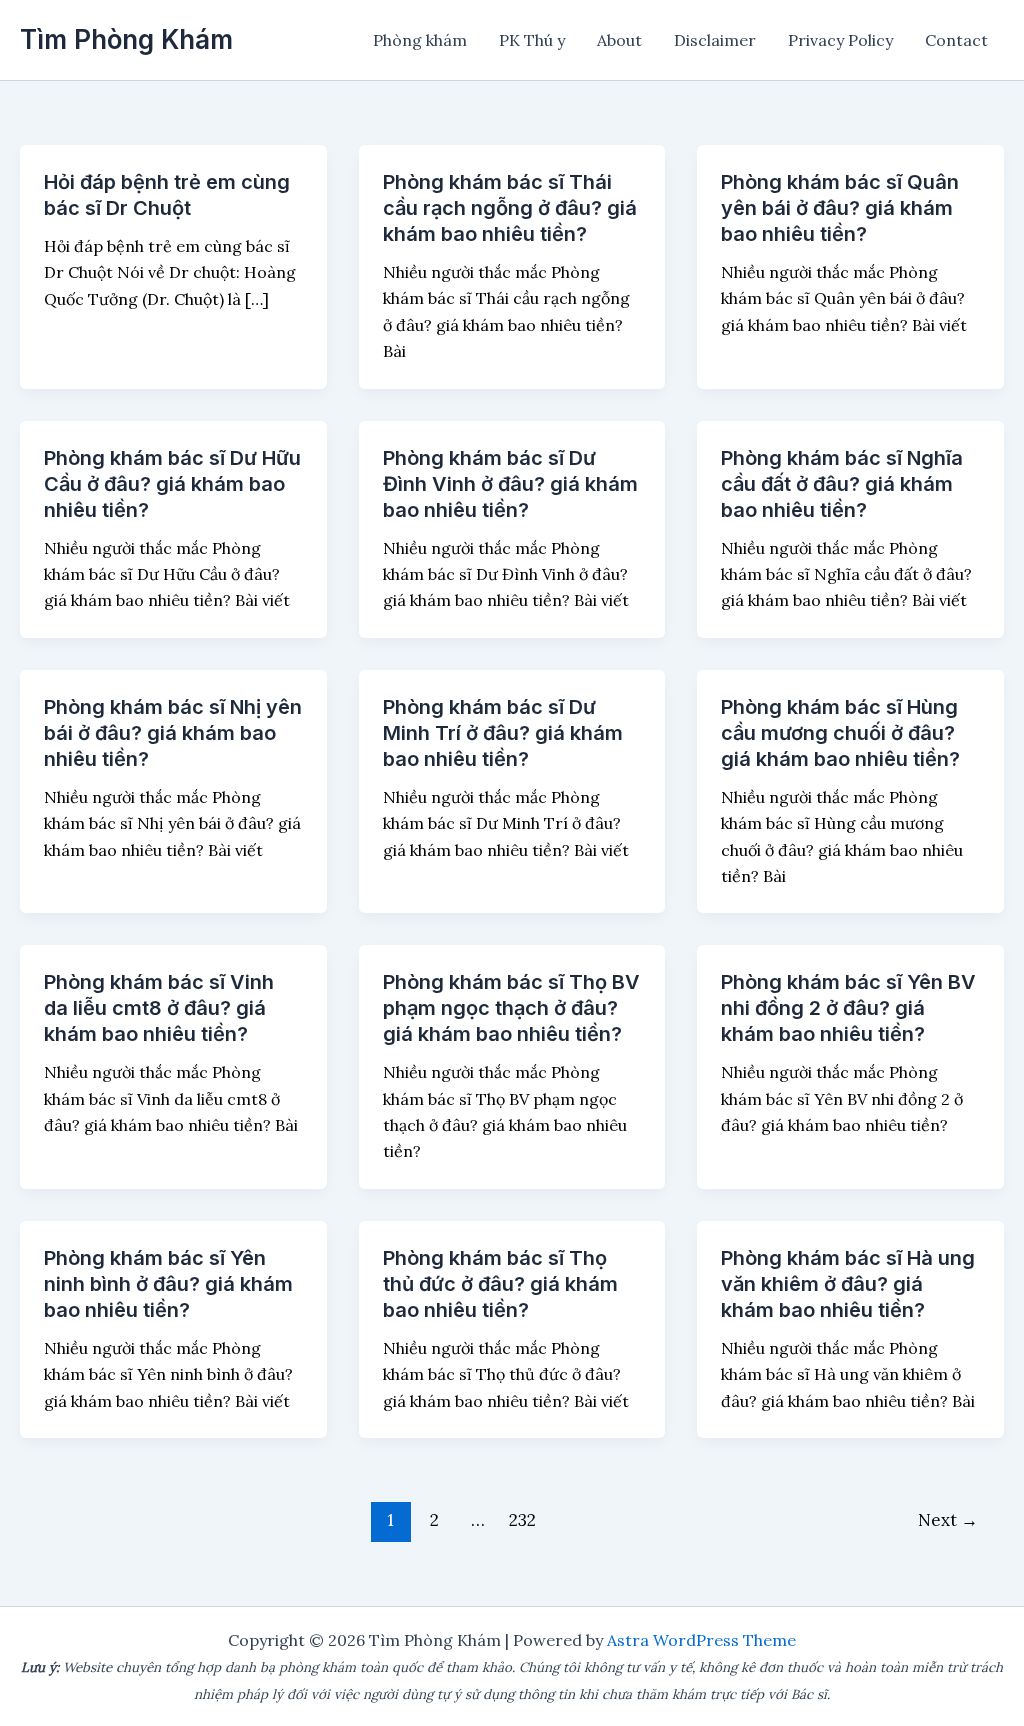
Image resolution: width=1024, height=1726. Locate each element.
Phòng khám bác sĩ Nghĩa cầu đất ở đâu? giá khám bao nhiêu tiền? (842, 484)
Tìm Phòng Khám (126, 39)
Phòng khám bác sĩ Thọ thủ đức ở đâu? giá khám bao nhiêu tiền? (500, 1284)
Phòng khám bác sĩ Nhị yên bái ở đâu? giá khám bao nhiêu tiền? (173, 733)
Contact (956, 40)
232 (522, 1520)
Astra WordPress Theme (701, 1640)
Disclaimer (715, 40)
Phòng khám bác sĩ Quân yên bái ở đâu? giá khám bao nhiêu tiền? (840, 208)
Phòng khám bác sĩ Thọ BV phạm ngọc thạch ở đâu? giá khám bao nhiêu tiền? (511, 1008)
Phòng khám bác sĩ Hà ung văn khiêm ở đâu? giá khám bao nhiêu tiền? (848, 1284)
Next (948, 1520)
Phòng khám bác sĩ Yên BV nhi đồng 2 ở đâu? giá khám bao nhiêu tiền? (848, 1008)
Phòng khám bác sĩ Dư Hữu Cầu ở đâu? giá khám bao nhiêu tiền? (172, 484)
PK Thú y (532, 40)
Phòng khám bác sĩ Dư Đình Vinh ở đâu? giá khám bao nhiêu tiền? (510, 484)
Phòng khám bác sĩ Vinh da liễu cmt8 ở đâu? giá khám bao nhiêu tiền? (159, 1008)
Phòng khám (420, 40)
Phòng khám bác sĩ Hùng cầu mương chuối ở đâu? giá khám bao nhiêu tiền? (840, 733)
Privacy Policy (840, 40)
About (619, 40)
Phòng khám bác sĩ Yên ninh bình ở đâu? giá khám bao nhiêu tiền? (168, 1284)
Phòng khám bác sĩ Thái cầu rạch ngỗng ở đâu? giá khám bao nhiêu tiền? (510, 208)
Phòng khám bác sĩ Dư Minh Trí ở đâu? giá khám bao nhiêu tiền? (503, 733)
